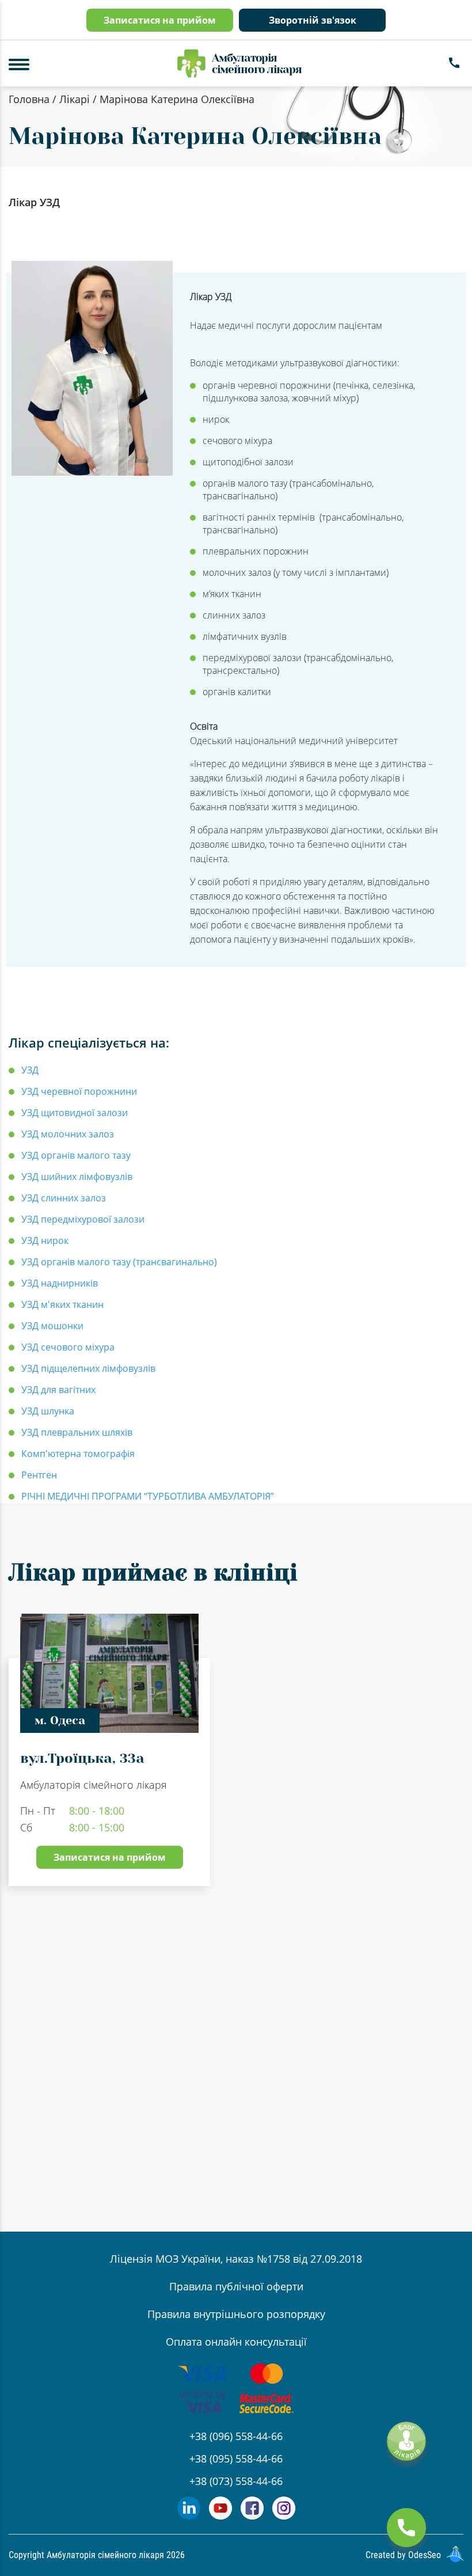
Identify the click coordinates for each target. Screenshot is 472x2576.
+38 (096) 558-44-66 (236, 2436)
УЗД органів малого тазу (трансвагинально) (119, 1262)
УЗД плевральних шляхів (77, 1432)
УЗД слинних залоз (64, 1198)
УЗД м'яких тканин (62, 1304)
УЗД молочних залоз (68, 1134)
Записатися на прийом (160, 20)
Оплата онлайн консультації (236, 2342)
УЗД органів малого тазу (76, 1155)
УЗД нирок (45, 1240)
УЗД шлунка (48, 1411)
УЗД (30, 1070)
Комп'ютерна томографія (78, 1454)
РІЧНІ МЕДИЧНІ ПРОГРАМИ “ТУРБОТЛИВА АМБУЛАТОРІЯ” (148, 1496)
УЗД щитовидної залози (75, 1113)
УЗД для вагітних (58, 1390)
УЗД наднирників (60, 1283)
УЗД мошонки (52, 1326)
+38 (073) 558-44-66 (236, 2481)
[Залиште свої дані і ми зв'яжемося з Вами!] (406, 2528)
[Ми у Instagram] (284, 2516)
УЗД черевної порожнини (79, 1091)
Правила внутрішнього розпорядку (236, 2314)
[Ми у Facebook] (252, 2516)
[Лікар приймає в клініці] (225, 2030)
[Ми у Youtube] (220, 2516)
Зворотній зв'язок (313, 20)
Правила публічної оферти (236, 2286)
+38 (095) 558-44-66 (236, 2459)
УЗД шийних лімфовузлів (77, 1177)
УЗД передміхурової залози (83, 1219)
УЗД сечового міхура (68, 1347)
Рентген (39, 1475)
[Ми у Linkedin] (189, 2516)
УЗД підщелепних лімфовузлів (88, 1368)
